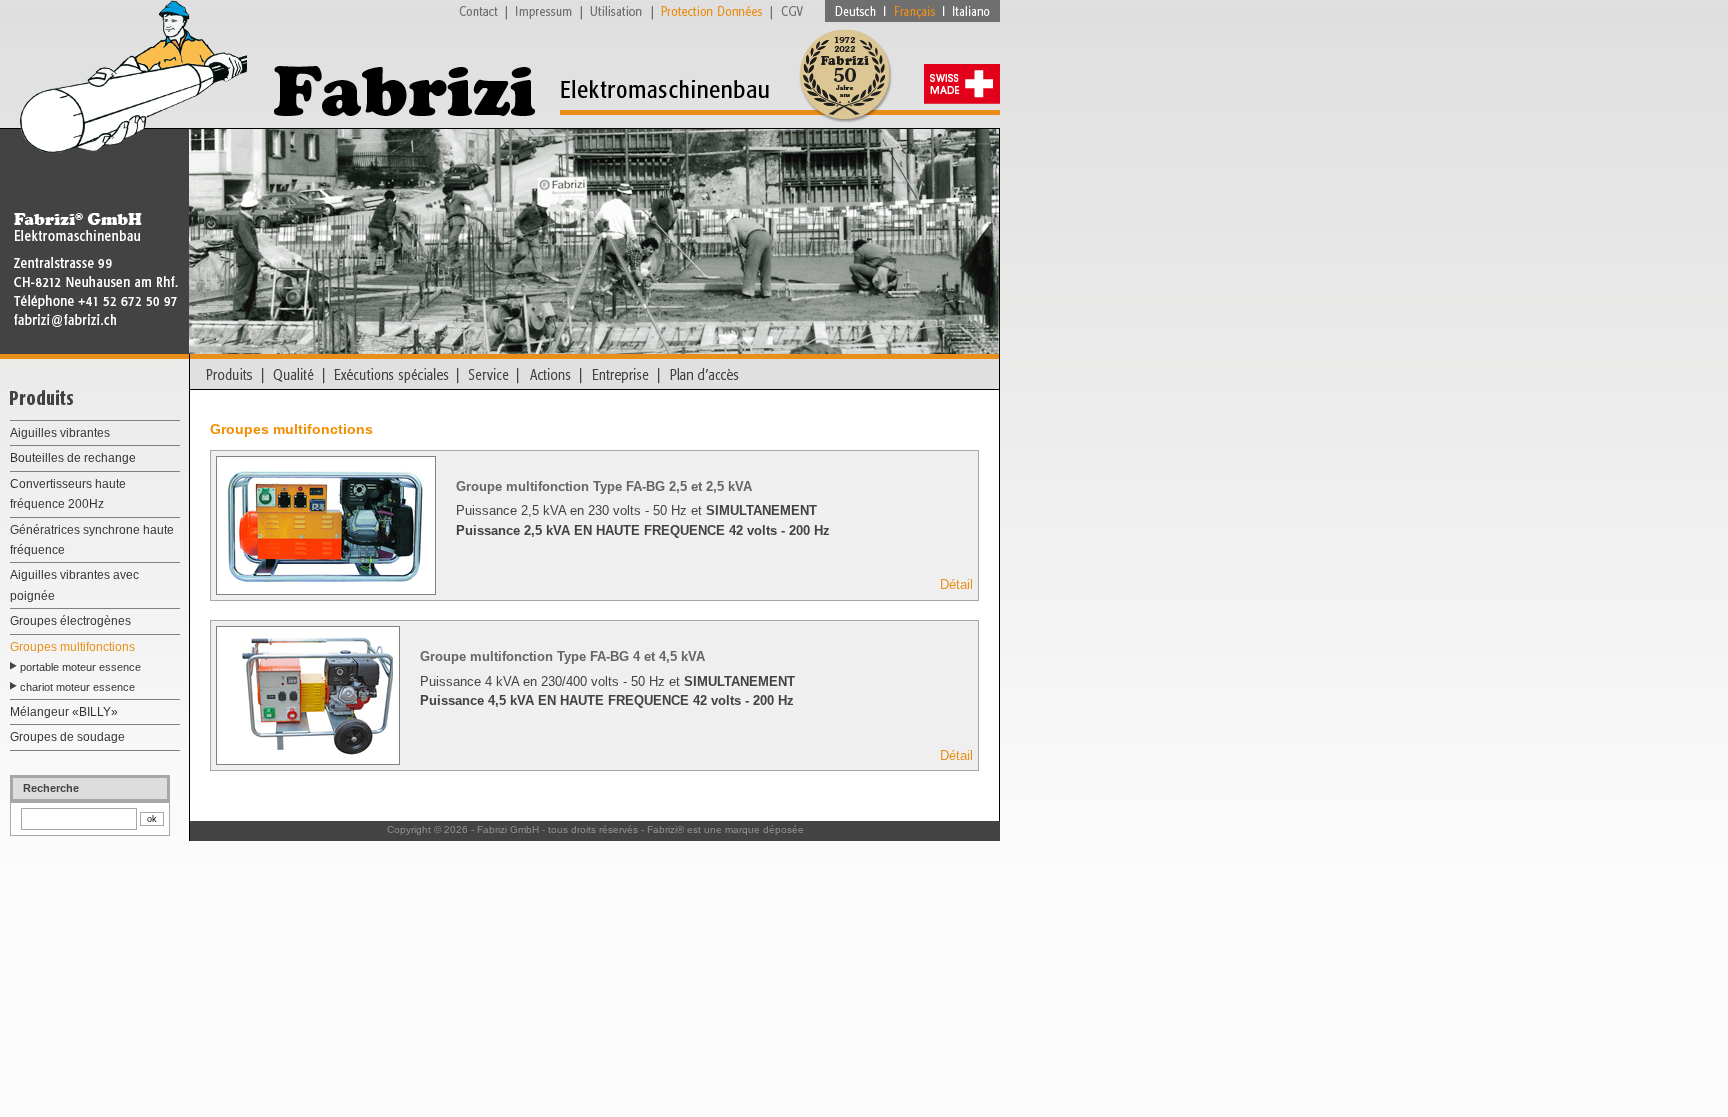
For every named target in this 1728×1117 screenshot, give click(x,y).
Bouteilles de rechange (73, 458)
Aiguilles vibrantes (60, 433)
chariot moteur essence (77, 687)
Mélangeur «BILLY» (64, 712)
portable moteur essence (80, 667)
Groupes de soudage (67, 737)
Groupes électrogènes (70, 621)
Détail (956, 584)
